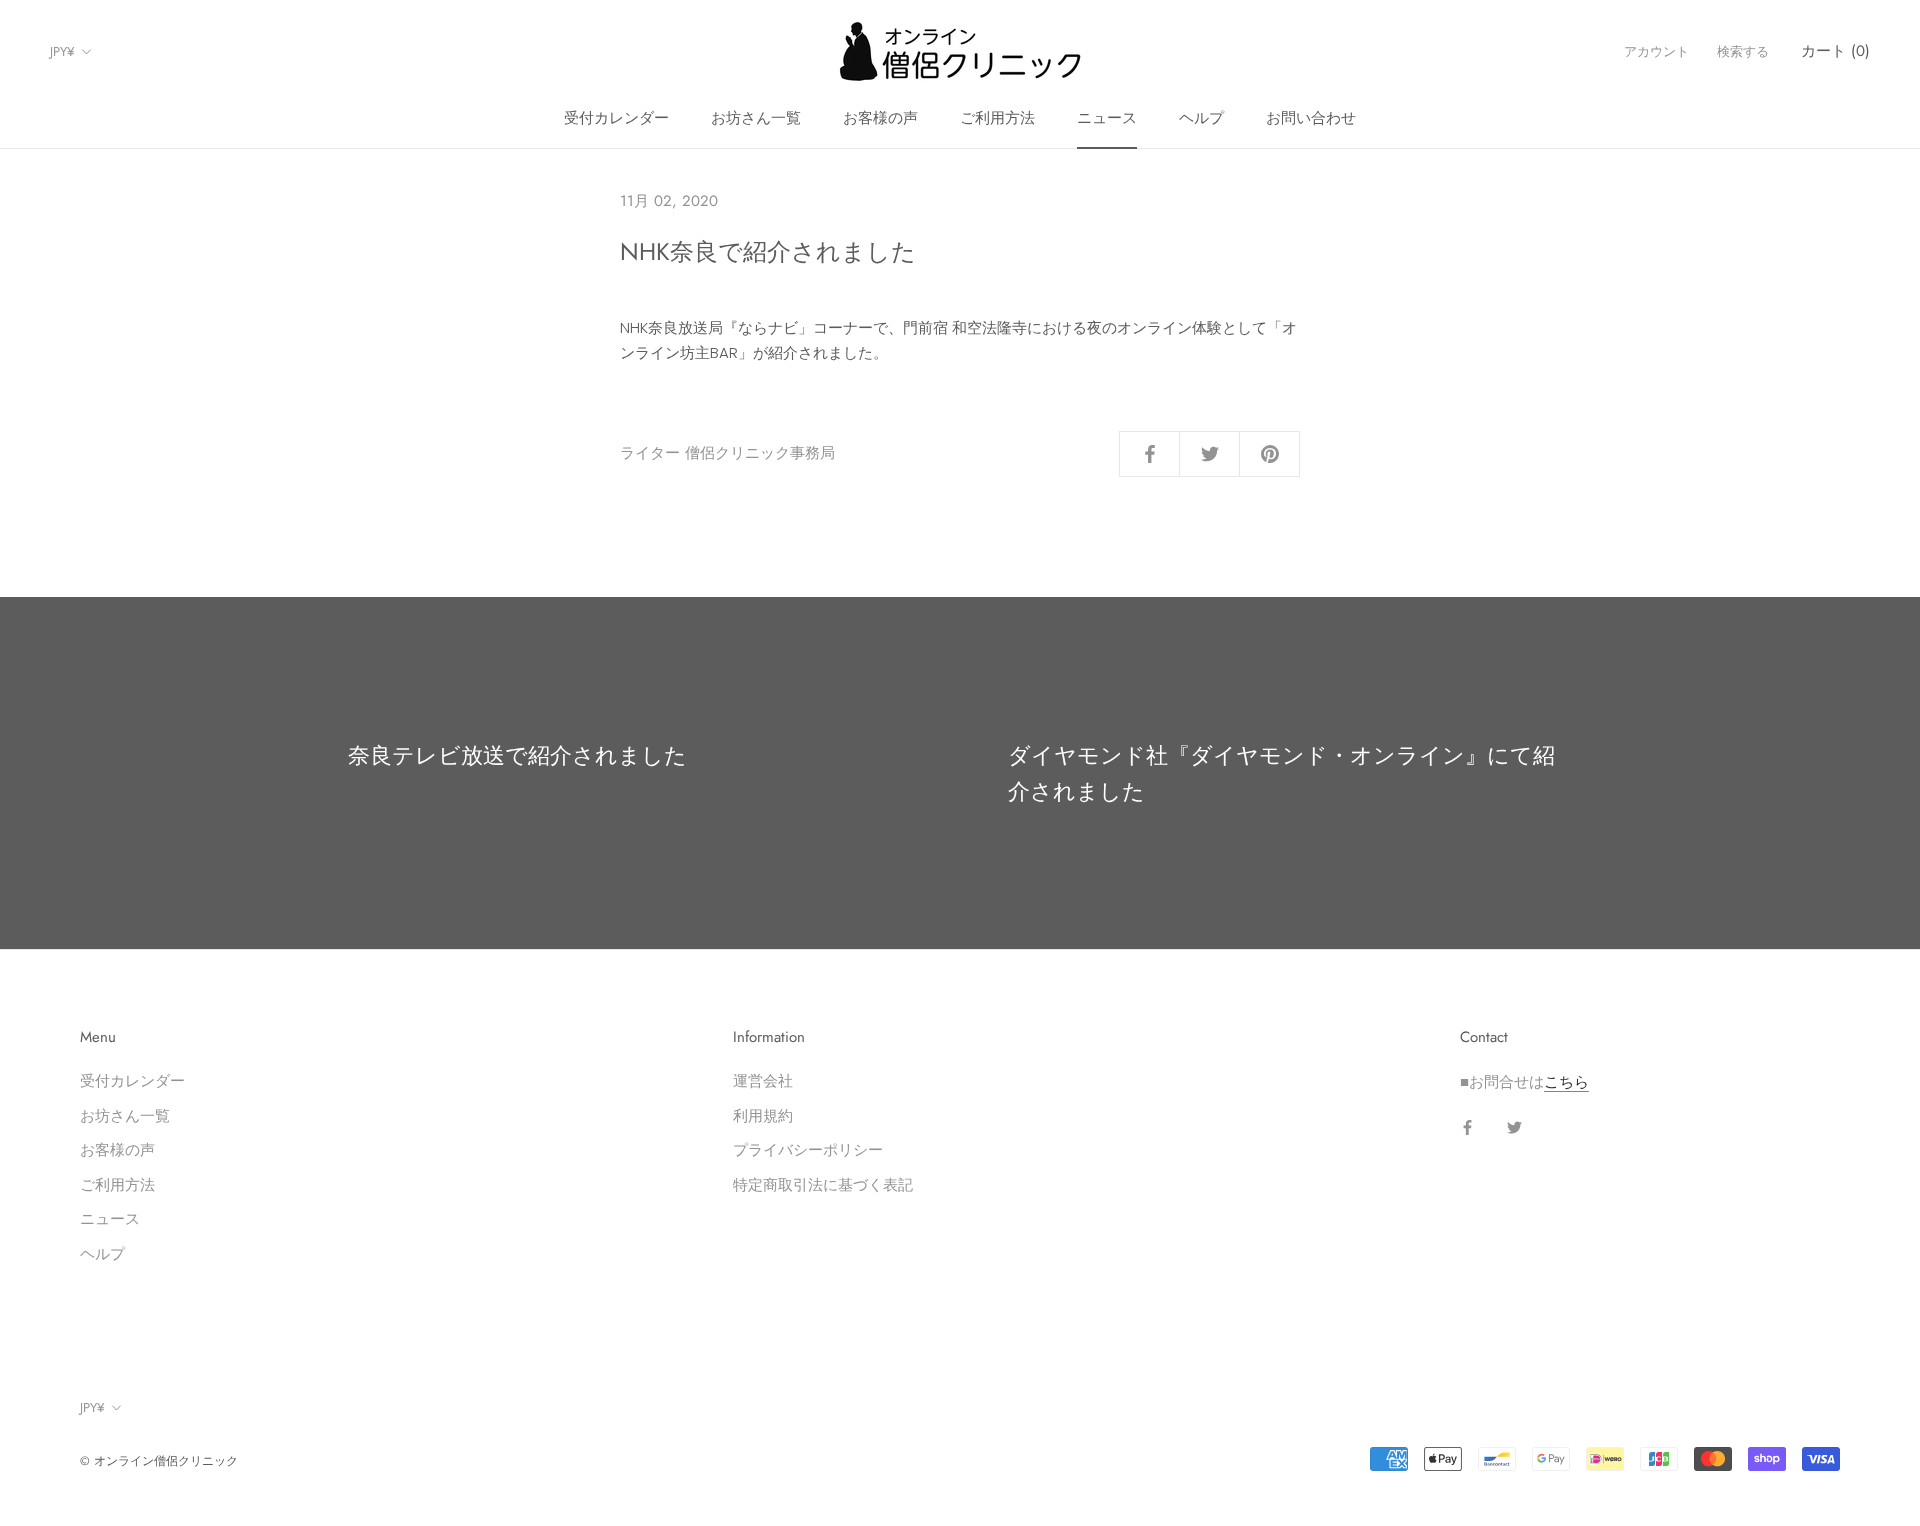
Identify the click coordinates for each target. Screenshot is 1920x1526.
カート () (1835, 51)
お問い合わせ (1311, 118)
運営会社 (763, 1080)
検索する (1743, 51)
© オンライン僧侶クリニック (159, 1461)
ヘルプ (1201, 118)
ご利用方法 (997, 118)
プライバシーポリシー (808, 1149)
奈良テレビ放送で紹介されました (517, 755)
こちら (1566, 1081)
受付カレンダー (616, 118)
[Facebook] (1467, 1127)
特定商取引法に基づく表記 (823, 1184)
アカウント (1656, 51)
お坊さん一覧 (756, 118)
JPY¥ (62, 51)
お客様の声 (880, 118)
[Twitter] (1514, 1127)
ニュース (1107, 118)
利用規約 (763, 1115)
